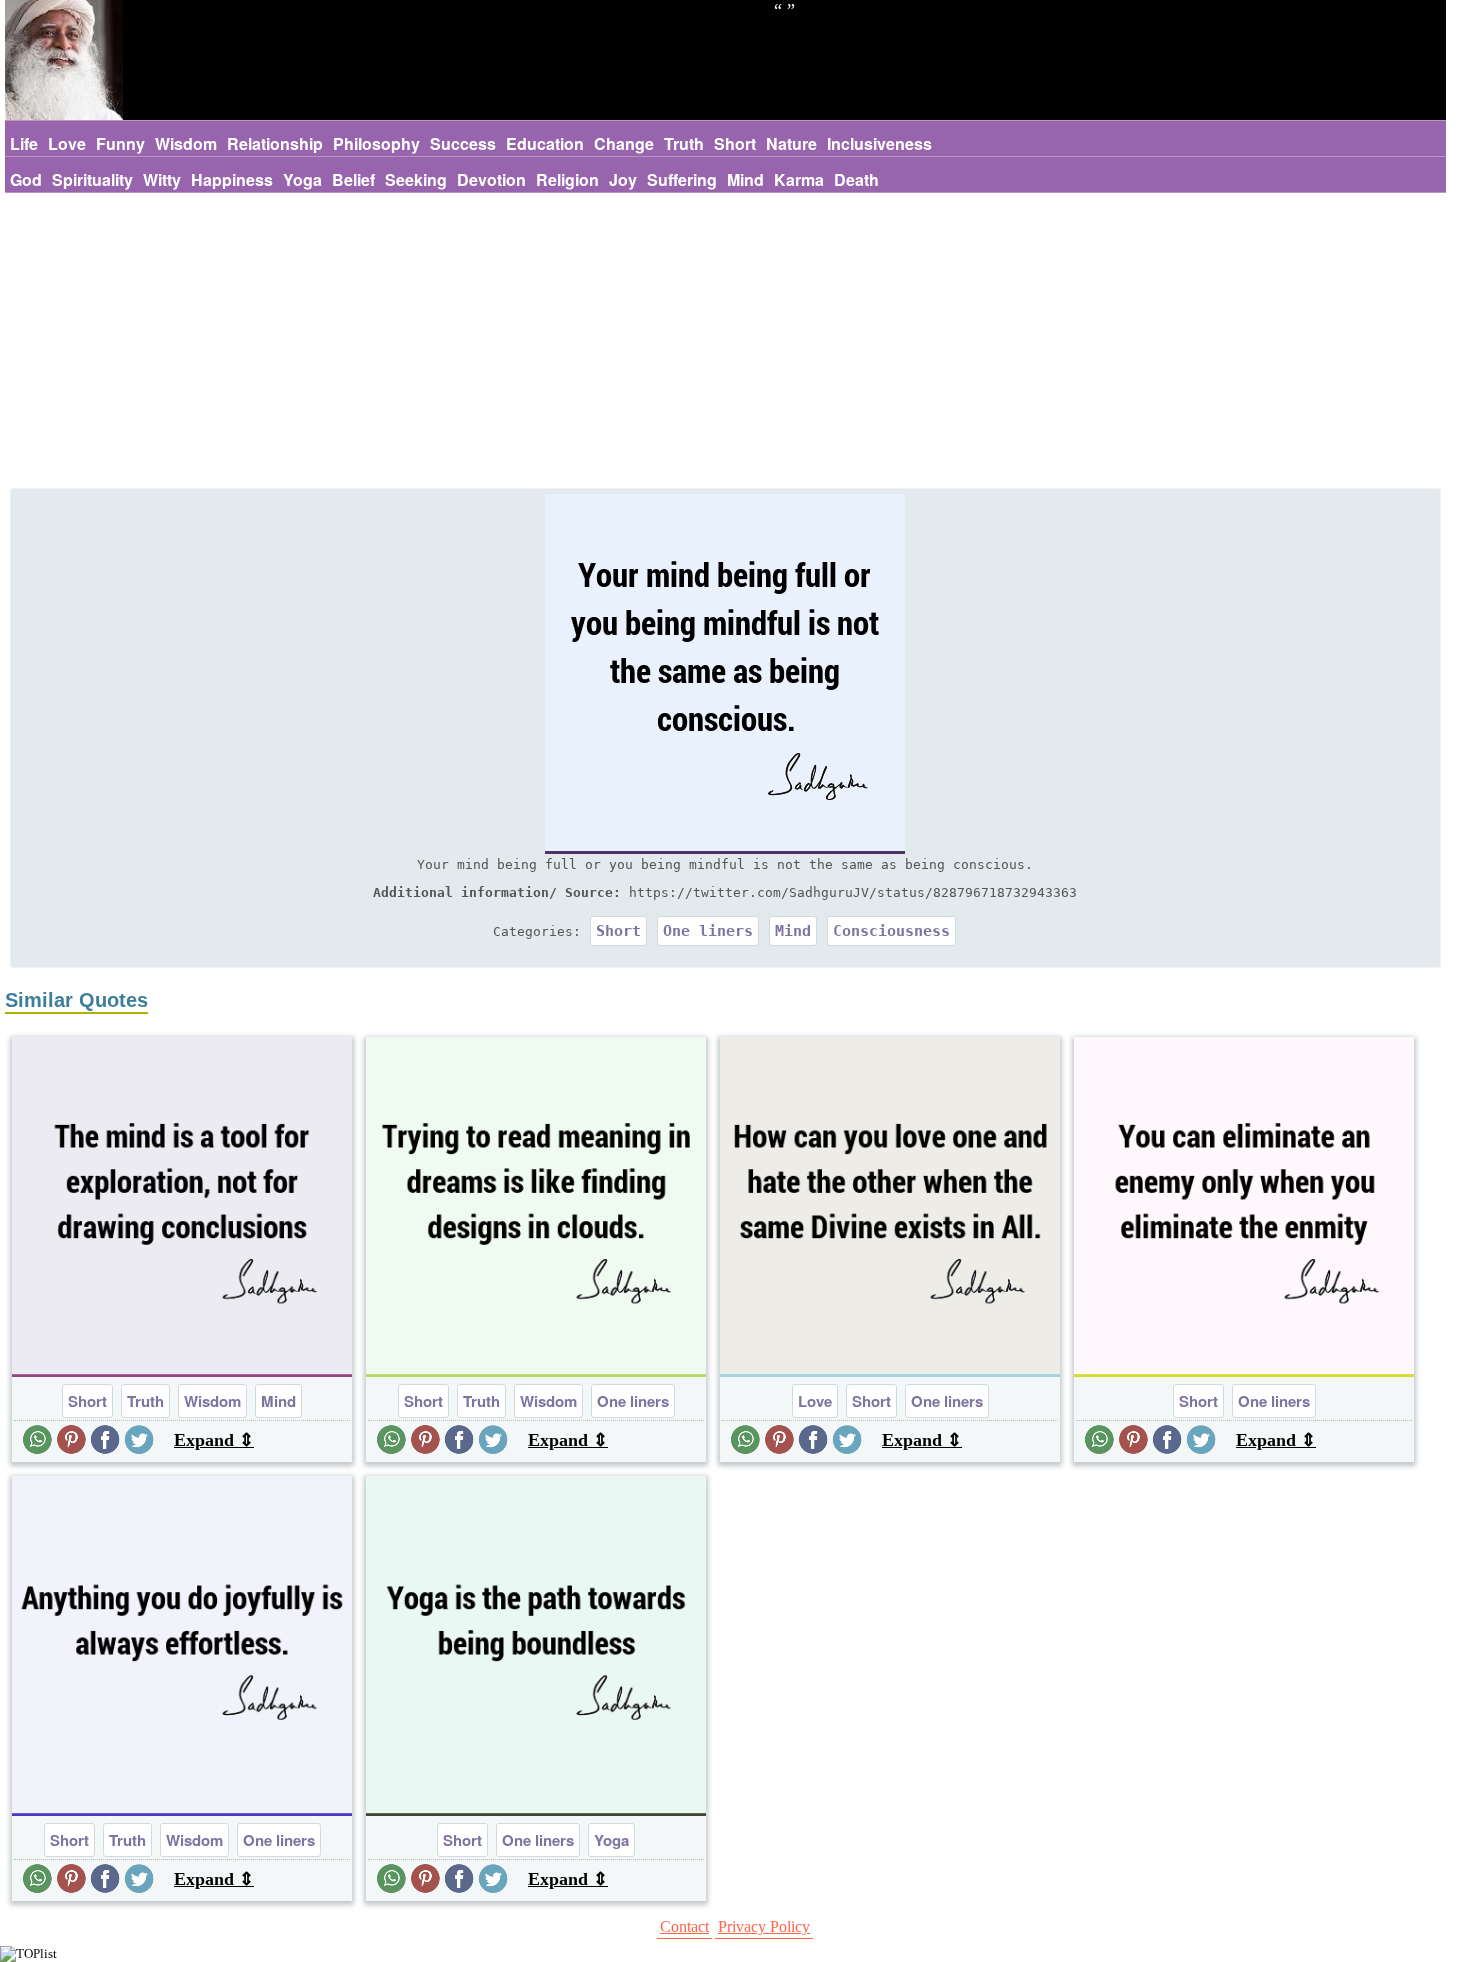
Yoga (302, 179)
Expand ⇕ (214, 1440)
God (26, 179)
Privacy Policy (764, 1926)
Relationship (275, 143)
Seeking (416, 179)
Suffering (682, 179)
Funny (120, 143)
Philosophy (376, 143)
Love (67, 143)
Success (463, 143)
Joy (623, 179)
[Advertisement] (725, 343)
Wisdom (186, 143)
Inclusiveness (879, 143)
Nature (791, 143)
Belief (353, 179)
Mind (745, 179)
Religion (567, 179)
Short (735, 143)
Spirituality (92, 179)
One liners (708, 931)
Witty (162, 179)
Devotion (491, 179)
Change (624, 143)
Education (545, 143)
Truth (684, 143)
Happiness (232, 179)
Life (24, 143)
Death (856, 179)
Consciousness (891, 931)
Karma (799, 179)
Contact (684, 1926)
